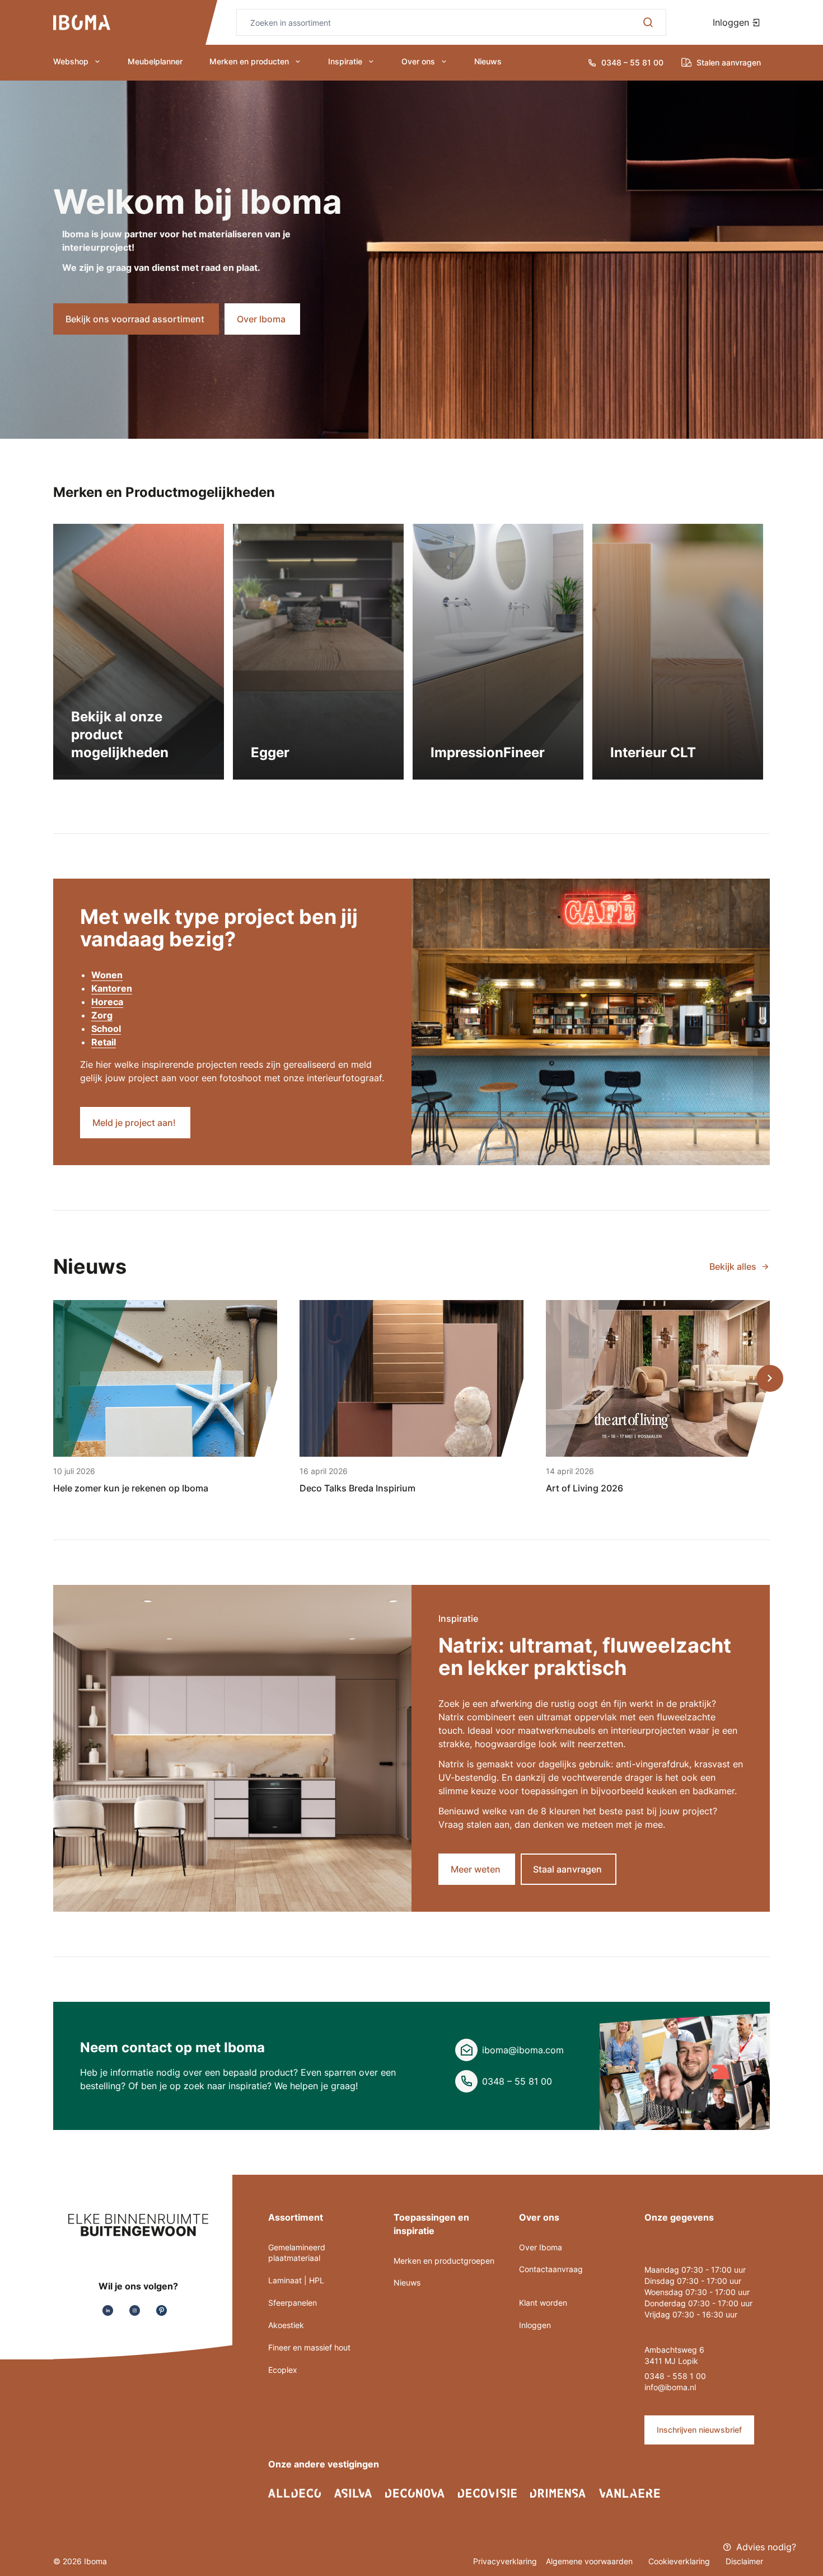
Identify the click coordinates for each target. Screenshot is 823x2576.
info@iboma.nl (670, 2387)
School (106, 1029)
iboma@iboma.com (523, 2050)
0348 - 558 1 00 (675, 2376)
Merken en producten (249, 61)
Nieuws (488, 61)
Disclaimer (744, 2561)
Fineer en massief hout (309, 2347)
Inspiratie (345, 61)
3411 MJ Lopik (671, 2361)
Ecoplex (283, 2370)
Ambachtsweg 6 (674, 2350)
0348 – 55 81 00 (517, 2081)
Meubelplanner (155, 61)
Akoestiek (286, 2325)
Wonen (107, 975)
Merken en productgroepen (444, 2261)
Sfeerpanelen (293, 2303)
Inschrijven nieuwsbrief (699, 2430)
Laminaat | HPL (296, 2280)
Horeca (107, 1002)
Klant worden (543, 2303)
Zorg (102, 1015)
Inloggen (732, 22)
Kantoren (112, 988)
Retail (104, 1042)
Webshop (71, 61)
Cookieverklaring (680, 2561)
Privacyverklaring (505, 2561)
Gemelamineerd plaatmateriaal (297, 2253)
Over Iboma (541, 2247)
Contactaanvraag (551, 2269)
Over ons (418, 61)
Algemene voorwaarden (590, 2561)
